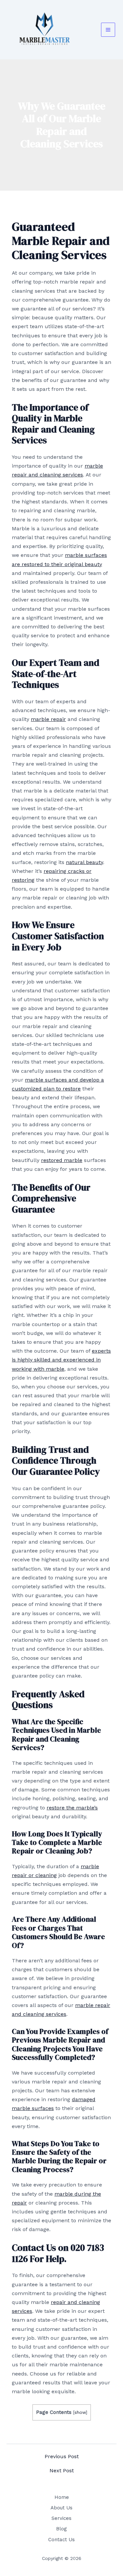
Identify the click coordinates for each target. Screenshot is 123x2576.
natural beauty (84, 862)
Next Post (62, 2471)
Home (62, 2497)
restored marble (62, 1160)
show (80, 2412)
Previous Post (62, 2457)
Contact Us (61, 2540)
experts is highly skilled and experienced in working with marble (61, 1360)
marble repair (48, 719)
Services (61, 2518)
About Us (61, 2508)
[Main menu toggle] (108, 30)
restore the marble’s (72, 1808)
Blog (61, 2529)
